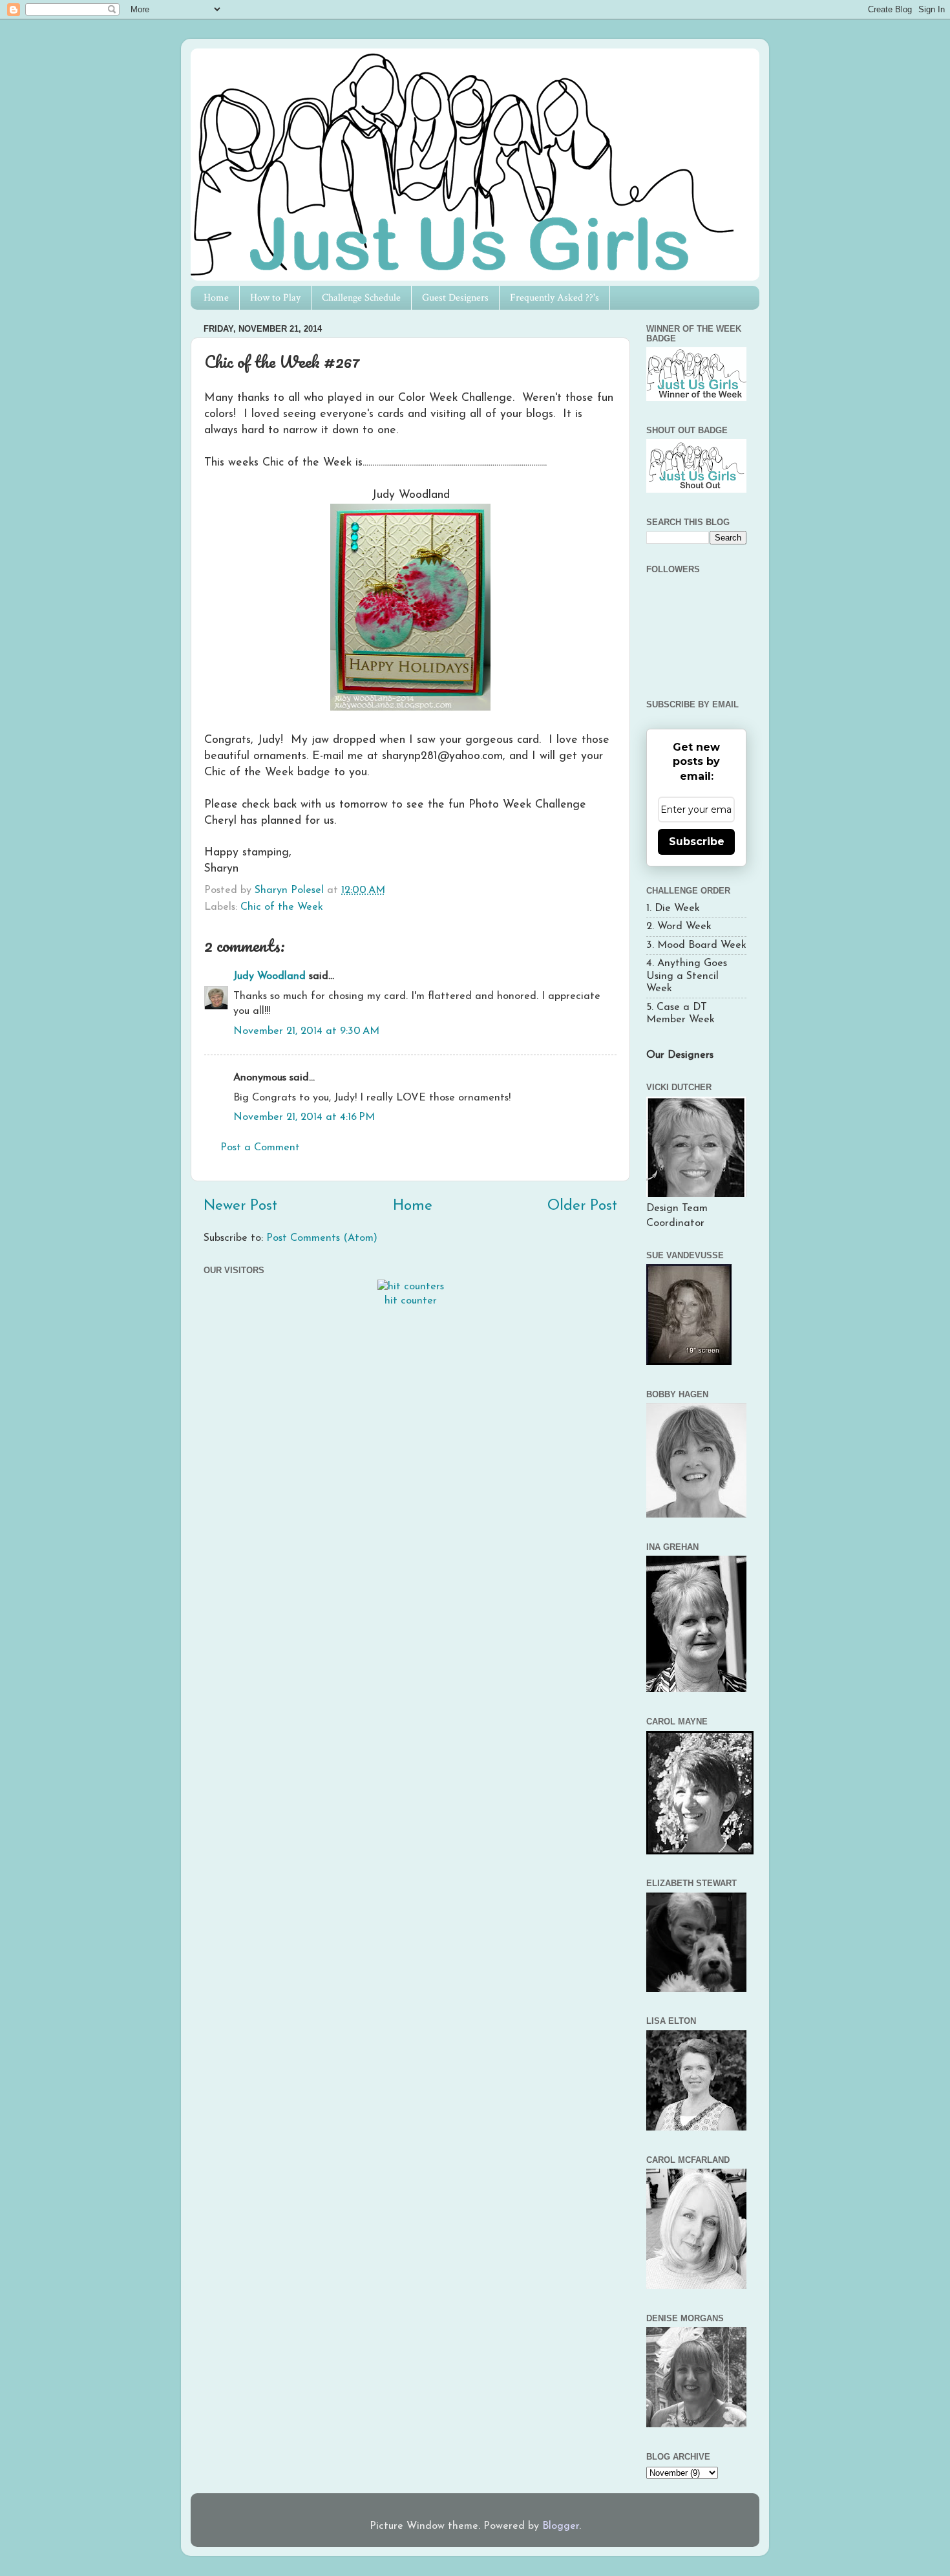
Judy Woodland (269, 976)
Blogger (561, 2526)
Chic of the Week (282, 907)
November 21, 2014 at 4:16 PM (304, 1117)
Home (216, 298)
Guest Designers (455, 298)
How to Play (275, 298)
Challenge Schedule (361, 298)
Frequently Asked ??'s (554, 298)
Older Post (582, 1206)
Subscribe (697, 842)
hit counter (411, 1301)
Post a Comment (260, 1148)
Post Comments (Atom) (322, 1238)
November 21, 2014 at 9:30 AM (306, 1031)
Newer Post (240, 1206)
